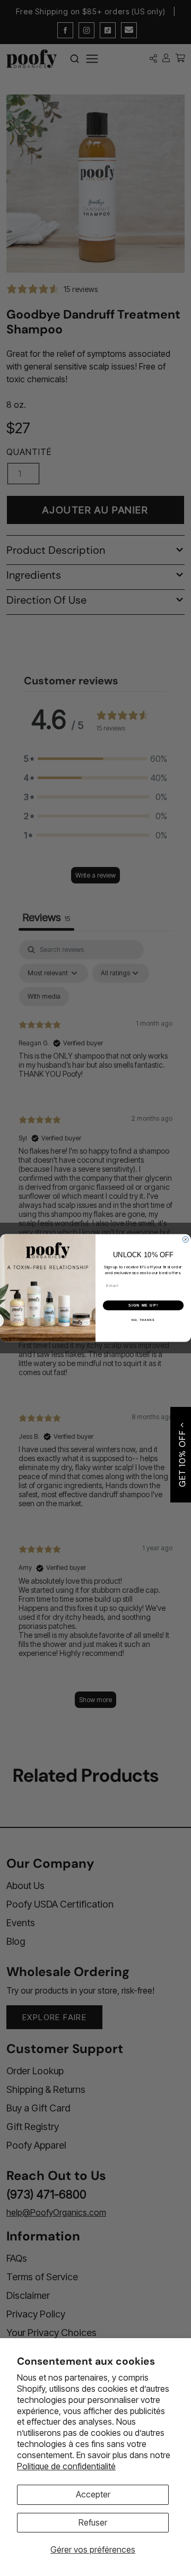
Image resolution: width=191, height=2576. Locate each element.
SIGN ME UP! (143, 1306)
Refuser (93, 2522)
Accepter (93, 2494)
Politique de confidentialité (66, 2466)
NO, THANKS (143, 1320)
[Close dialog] (185, 1239)
